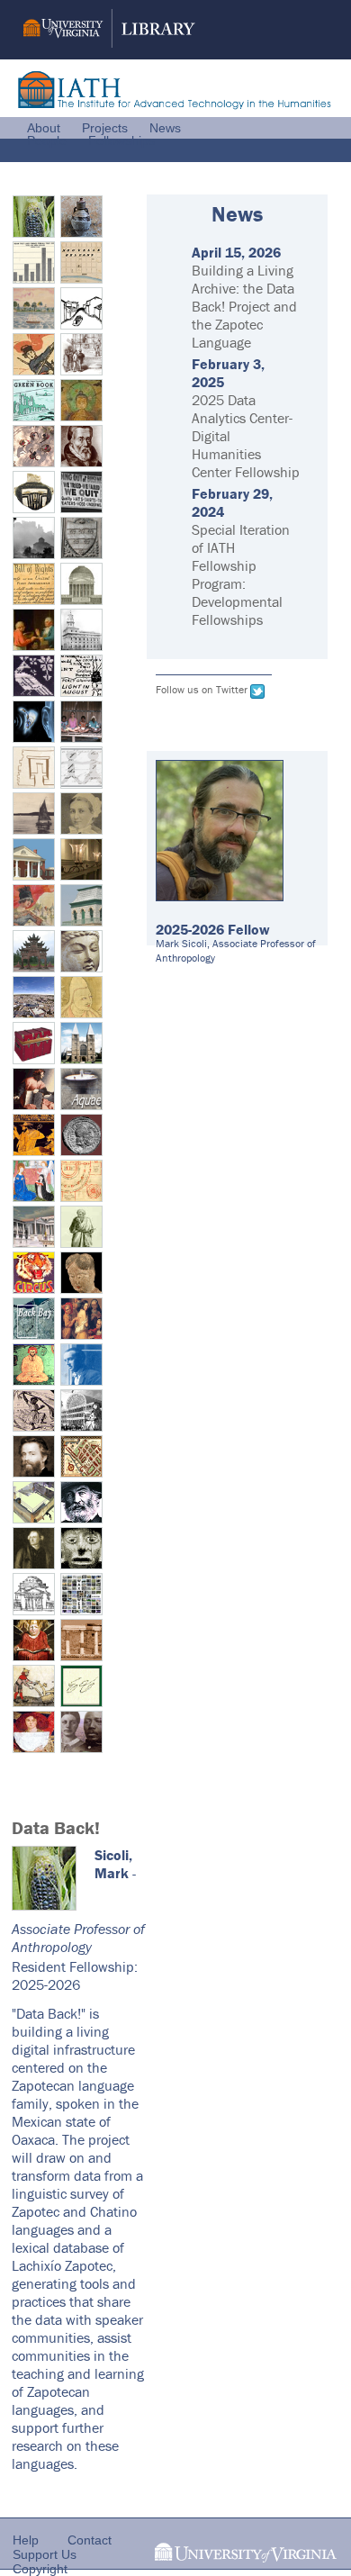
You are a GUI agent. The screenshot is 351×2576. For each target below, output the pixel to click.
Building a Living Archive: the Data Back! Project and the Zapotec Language (244, 306)
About (44, 128)
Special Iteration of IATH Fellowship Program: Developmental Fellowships (241, 574)
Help (26, 2540)
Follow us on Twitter (202, 689)
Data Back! (56, 1827)
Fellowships (121, 140)
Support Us (45, 2554)
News (165, 128)
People (47, 140)
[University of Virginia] (246, 2558)
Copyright (40, 2569)
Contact (90, 2540)
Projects (105, 128)
